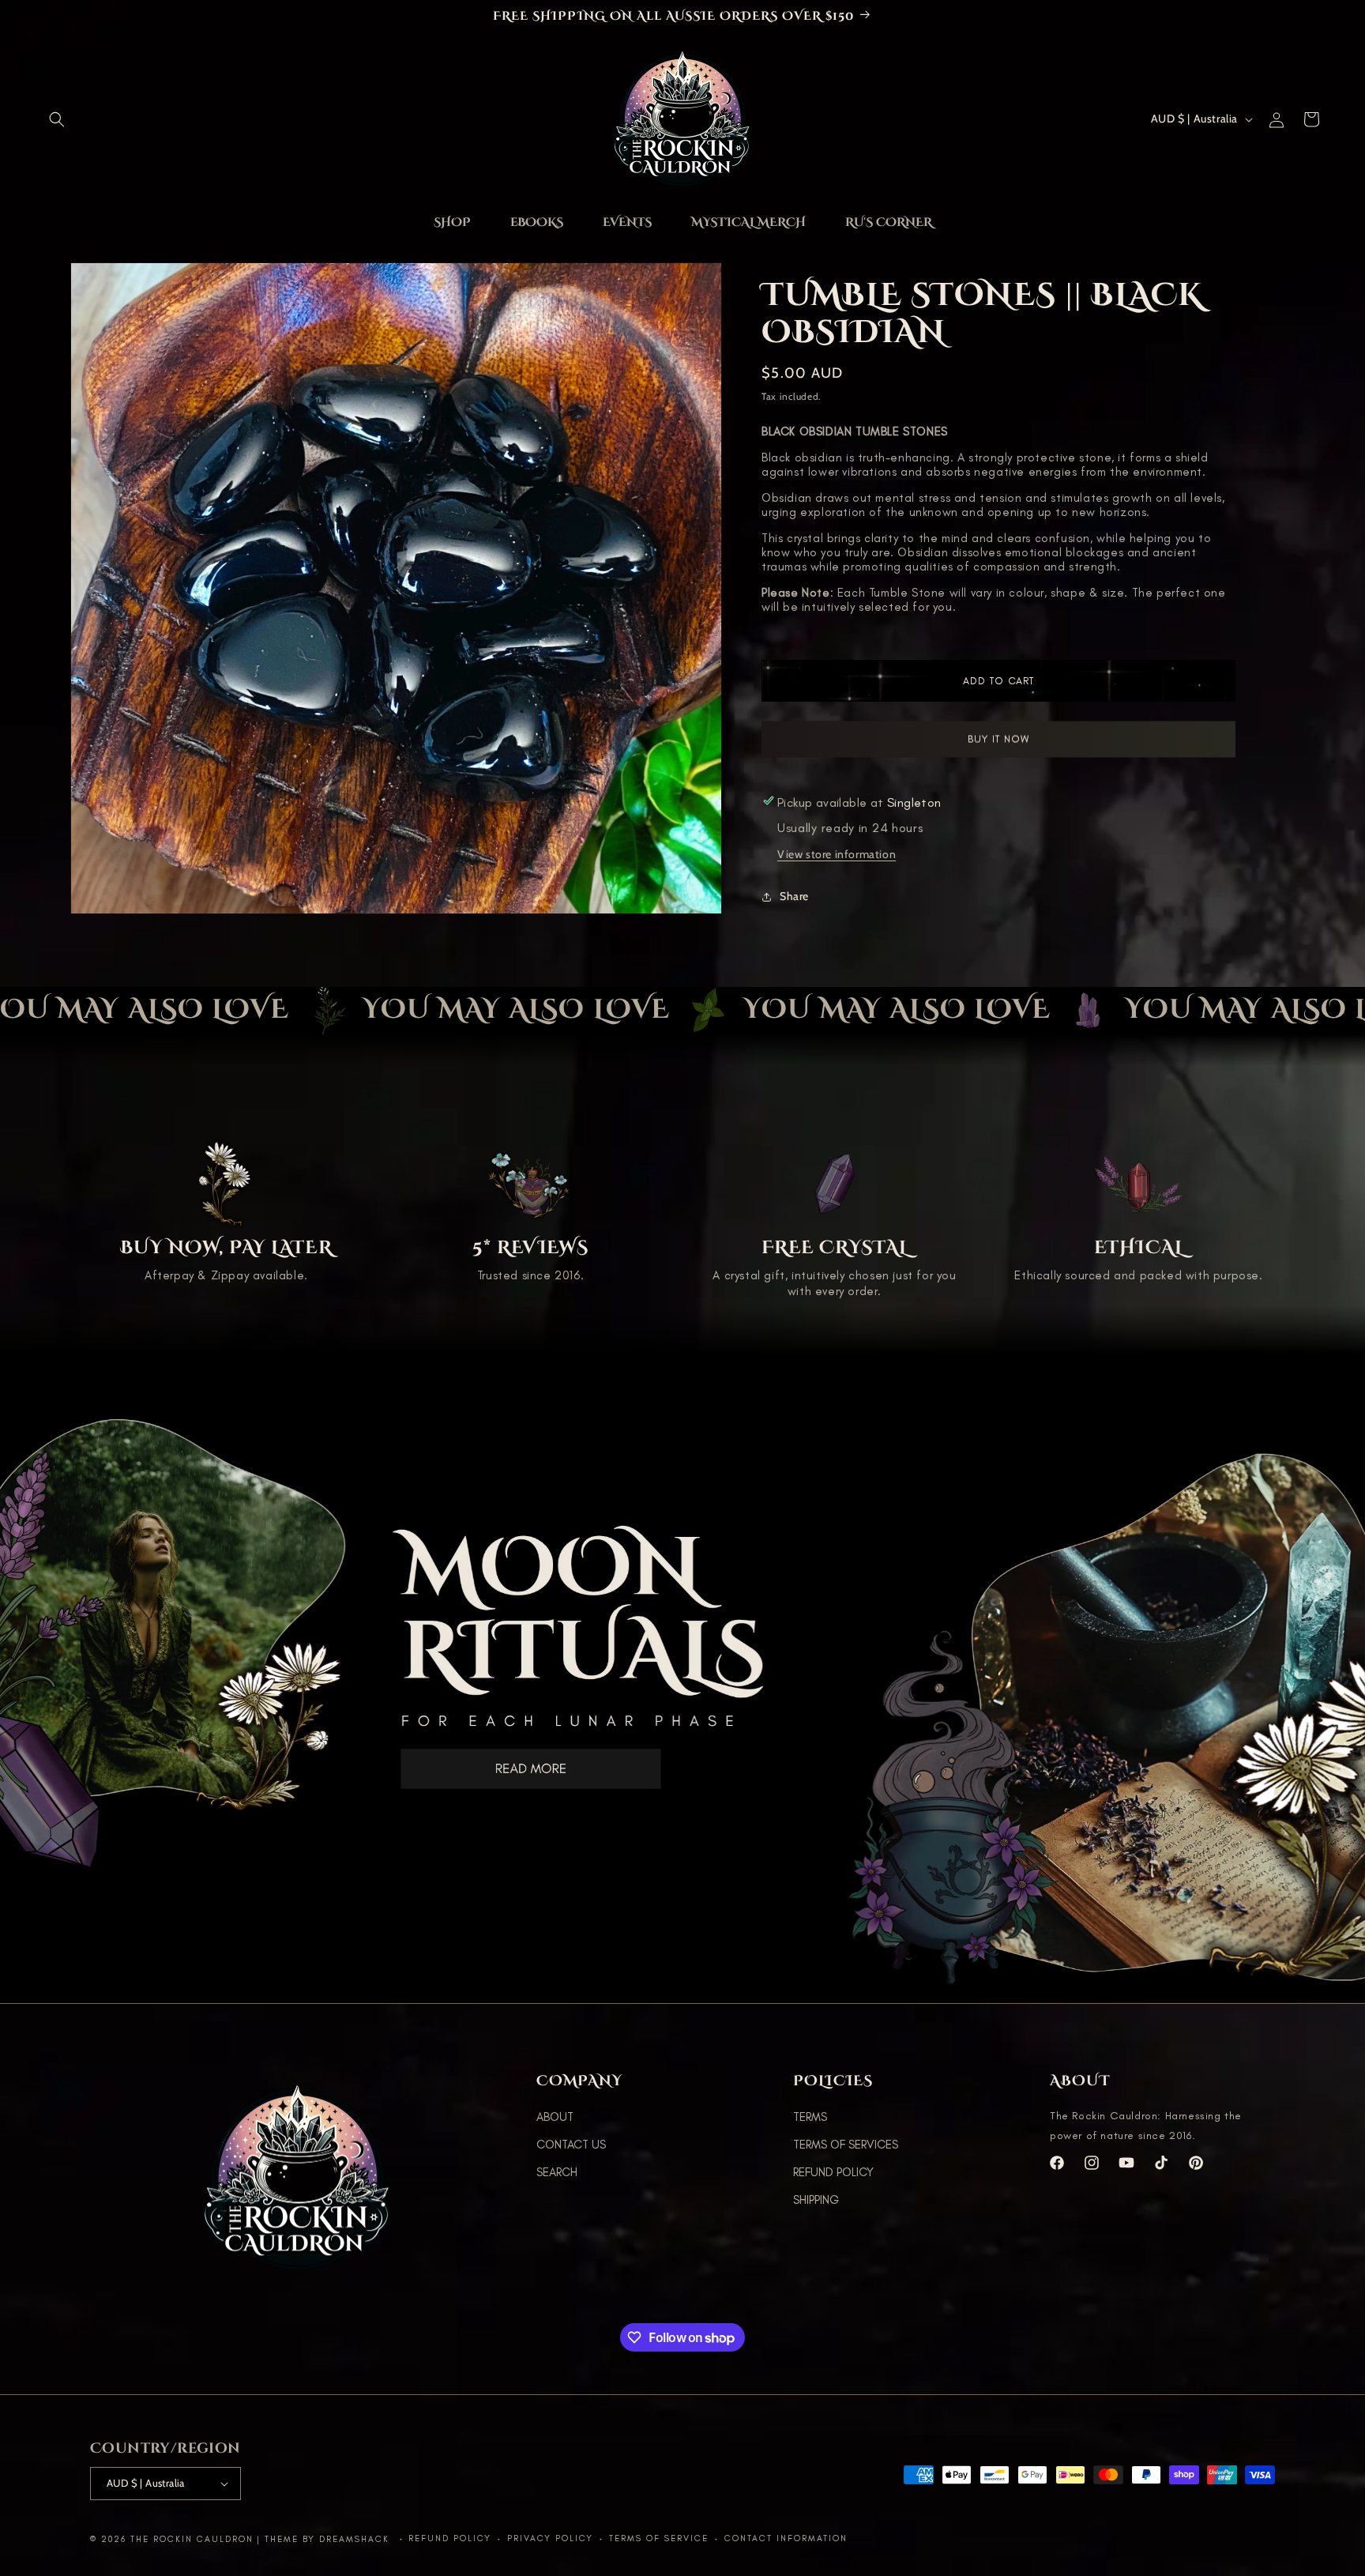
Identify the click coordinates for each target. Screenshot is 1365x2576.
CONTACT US (571, 2145)
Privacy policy (550, 2538)
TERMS (810, 2117)
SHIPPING (816, 2200)
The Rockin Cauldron (192, 2539)
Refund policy (450, 2538)
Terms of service (659, 2538)
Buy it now (998, 739)
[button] (57, 119)
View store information (837, 854)
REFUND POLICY (833, 2172)
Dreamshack (356, 2539)
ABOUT (555, 2117)
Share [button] (794, 896)
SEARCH (557, 2172)
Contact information (786, 2538)
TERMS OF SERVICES (846, 2145)
